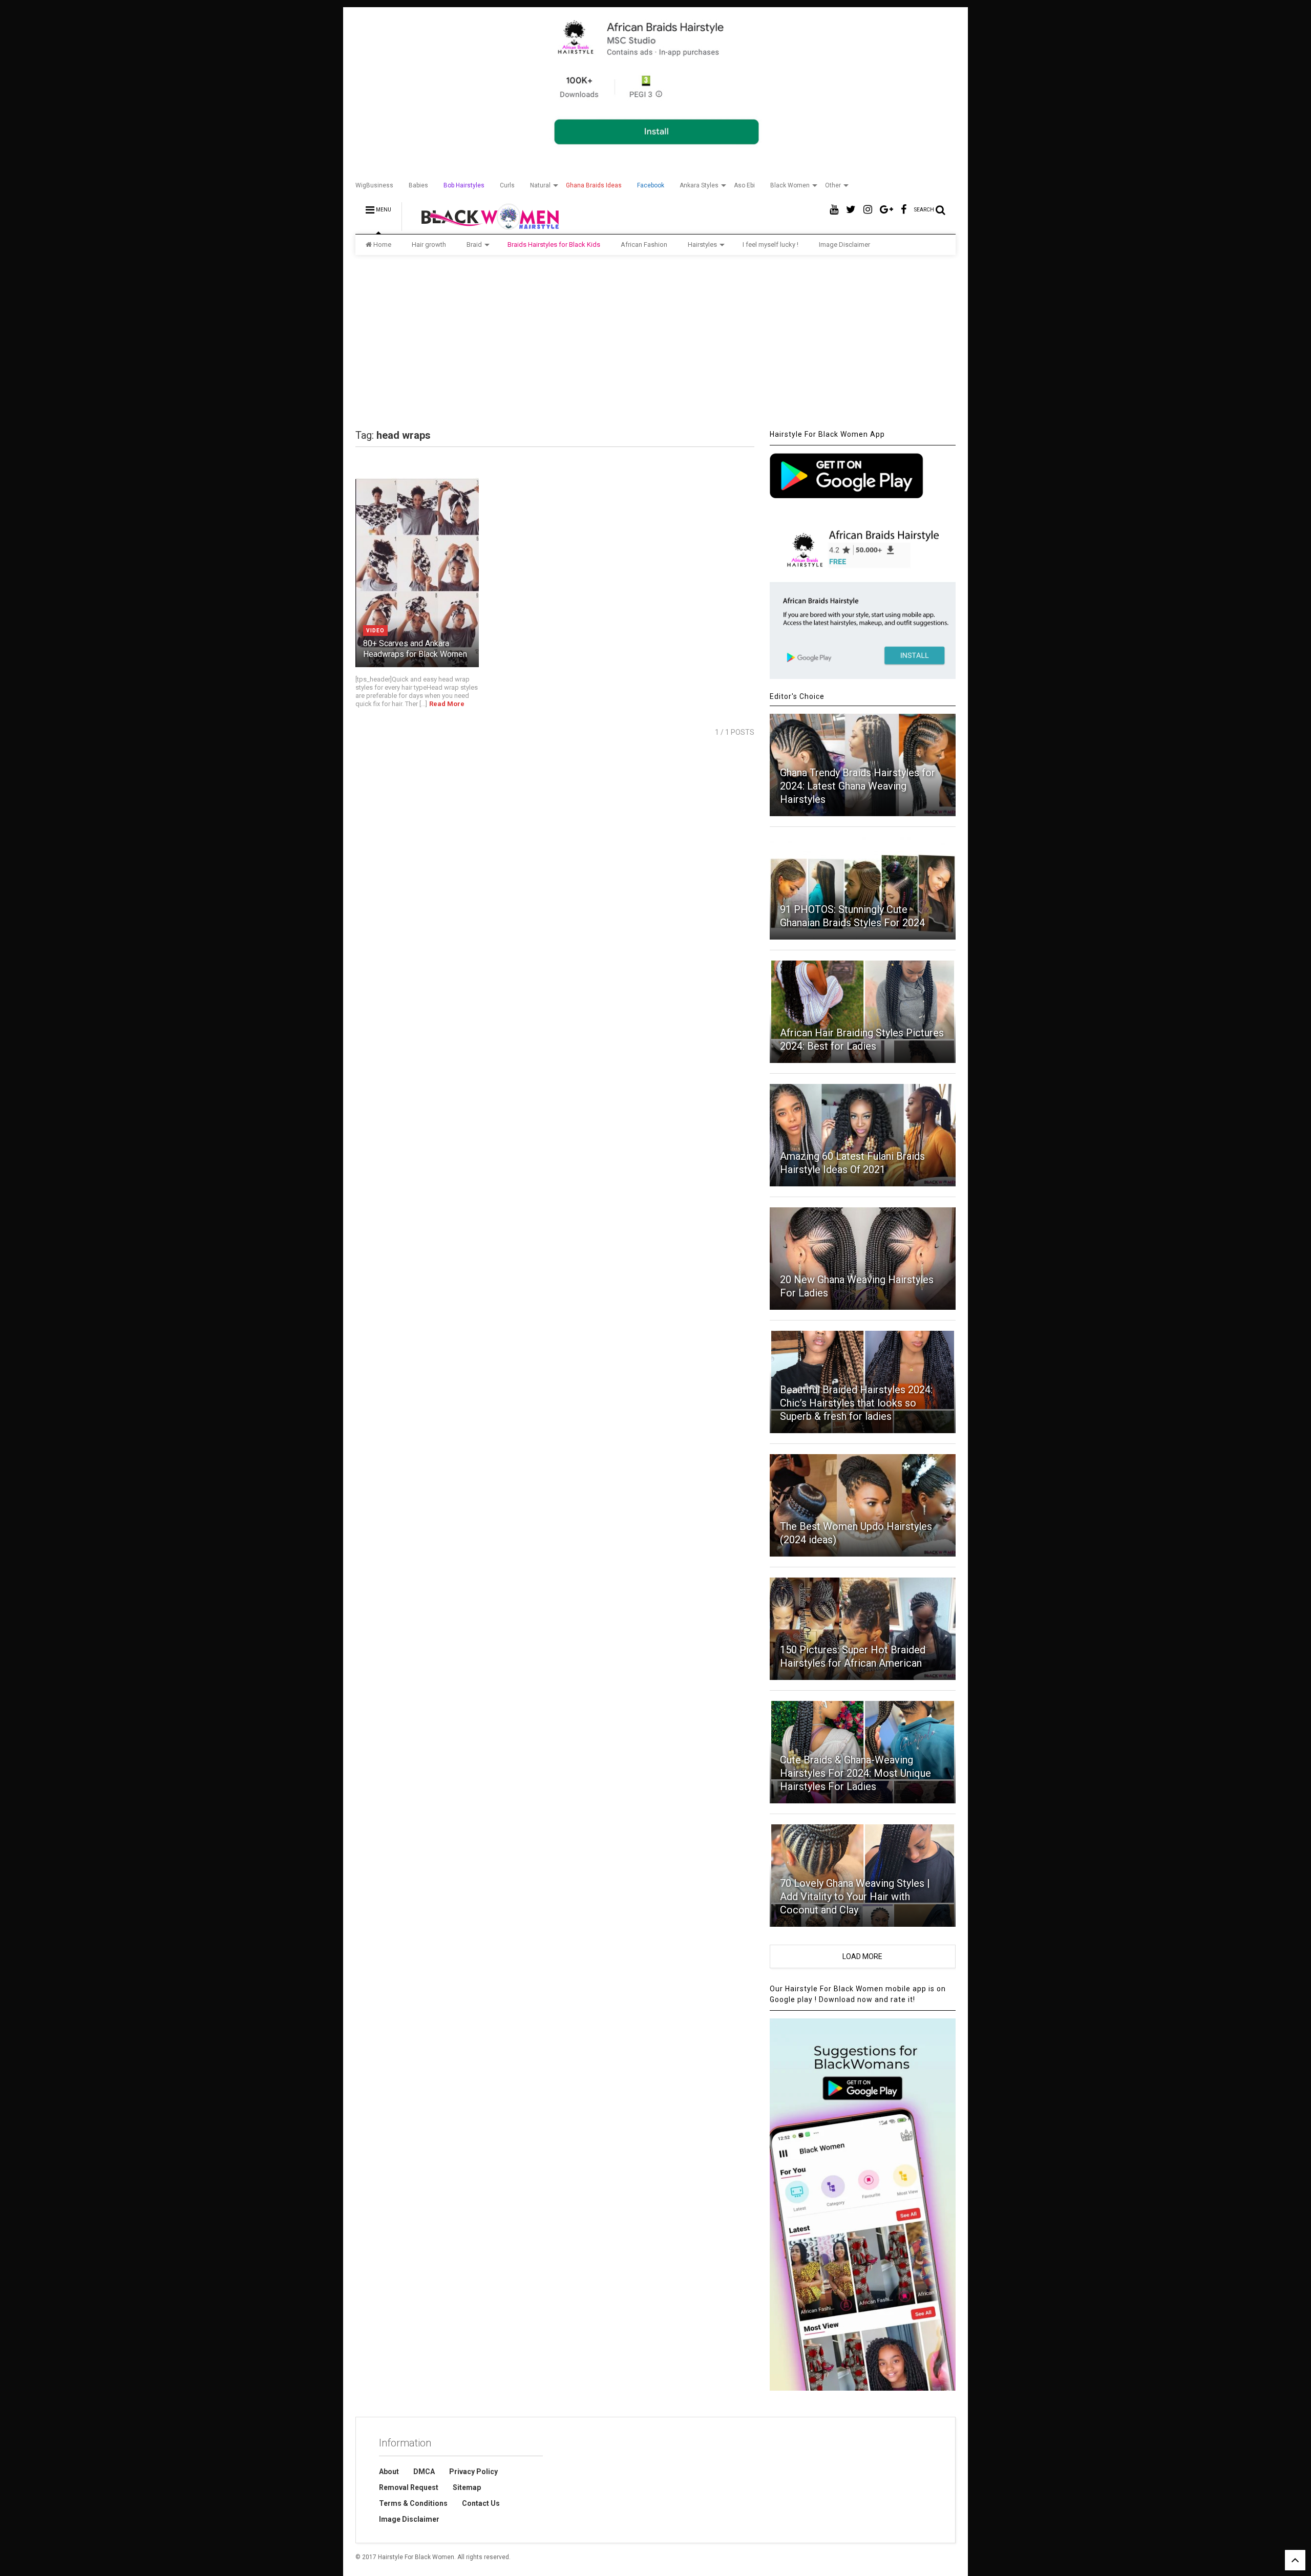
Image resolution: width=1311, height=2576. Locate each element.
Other (833, 185)
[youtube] (834, 210)
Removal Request (409, 2487)
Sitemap (467, 2487)
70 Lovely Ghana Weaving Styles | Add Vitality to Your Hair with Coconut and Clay (855, 1897)
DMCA (424, 2472)
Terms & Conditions (413, 2503)
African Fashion (644, 244)
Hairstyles (702, 244)
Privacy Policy (473, 2472)
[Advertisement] (655, 342)
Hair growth (429, 244)
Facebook (651, 185)
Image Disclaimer (844, 244)
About (389, 2472)
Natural (540, 185)
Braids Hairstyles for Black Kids (554, 244)
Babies (418, 185)
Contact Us (481, 2503)
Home (382, 244)
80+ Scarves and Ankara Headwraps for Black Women (415, 649)
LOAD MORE (862, 1956)
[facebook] (904, 210)
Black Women (790, 185)
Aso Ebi (744, 185)
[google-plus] (886, 210)
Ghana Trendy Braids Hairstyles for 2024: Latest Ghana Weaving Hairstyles (858, 786)
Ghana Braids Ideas (594, 185)
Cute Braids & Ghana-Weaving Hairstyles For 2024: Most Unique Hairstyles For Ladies (855, 1773)
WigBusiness (374, 185)
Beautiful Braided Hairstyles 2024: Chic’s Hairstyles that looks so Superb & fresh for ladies (856, 1403)
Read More (447, 704)
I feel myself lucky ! (770, 244)
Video (375, 631)
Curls (507, 185)
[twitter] (851, 210)
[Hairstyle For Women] (484, 226)
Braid (474, 244)
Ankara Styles (699, 185)
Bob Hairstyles (464, 185)
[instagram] (868, 210)
